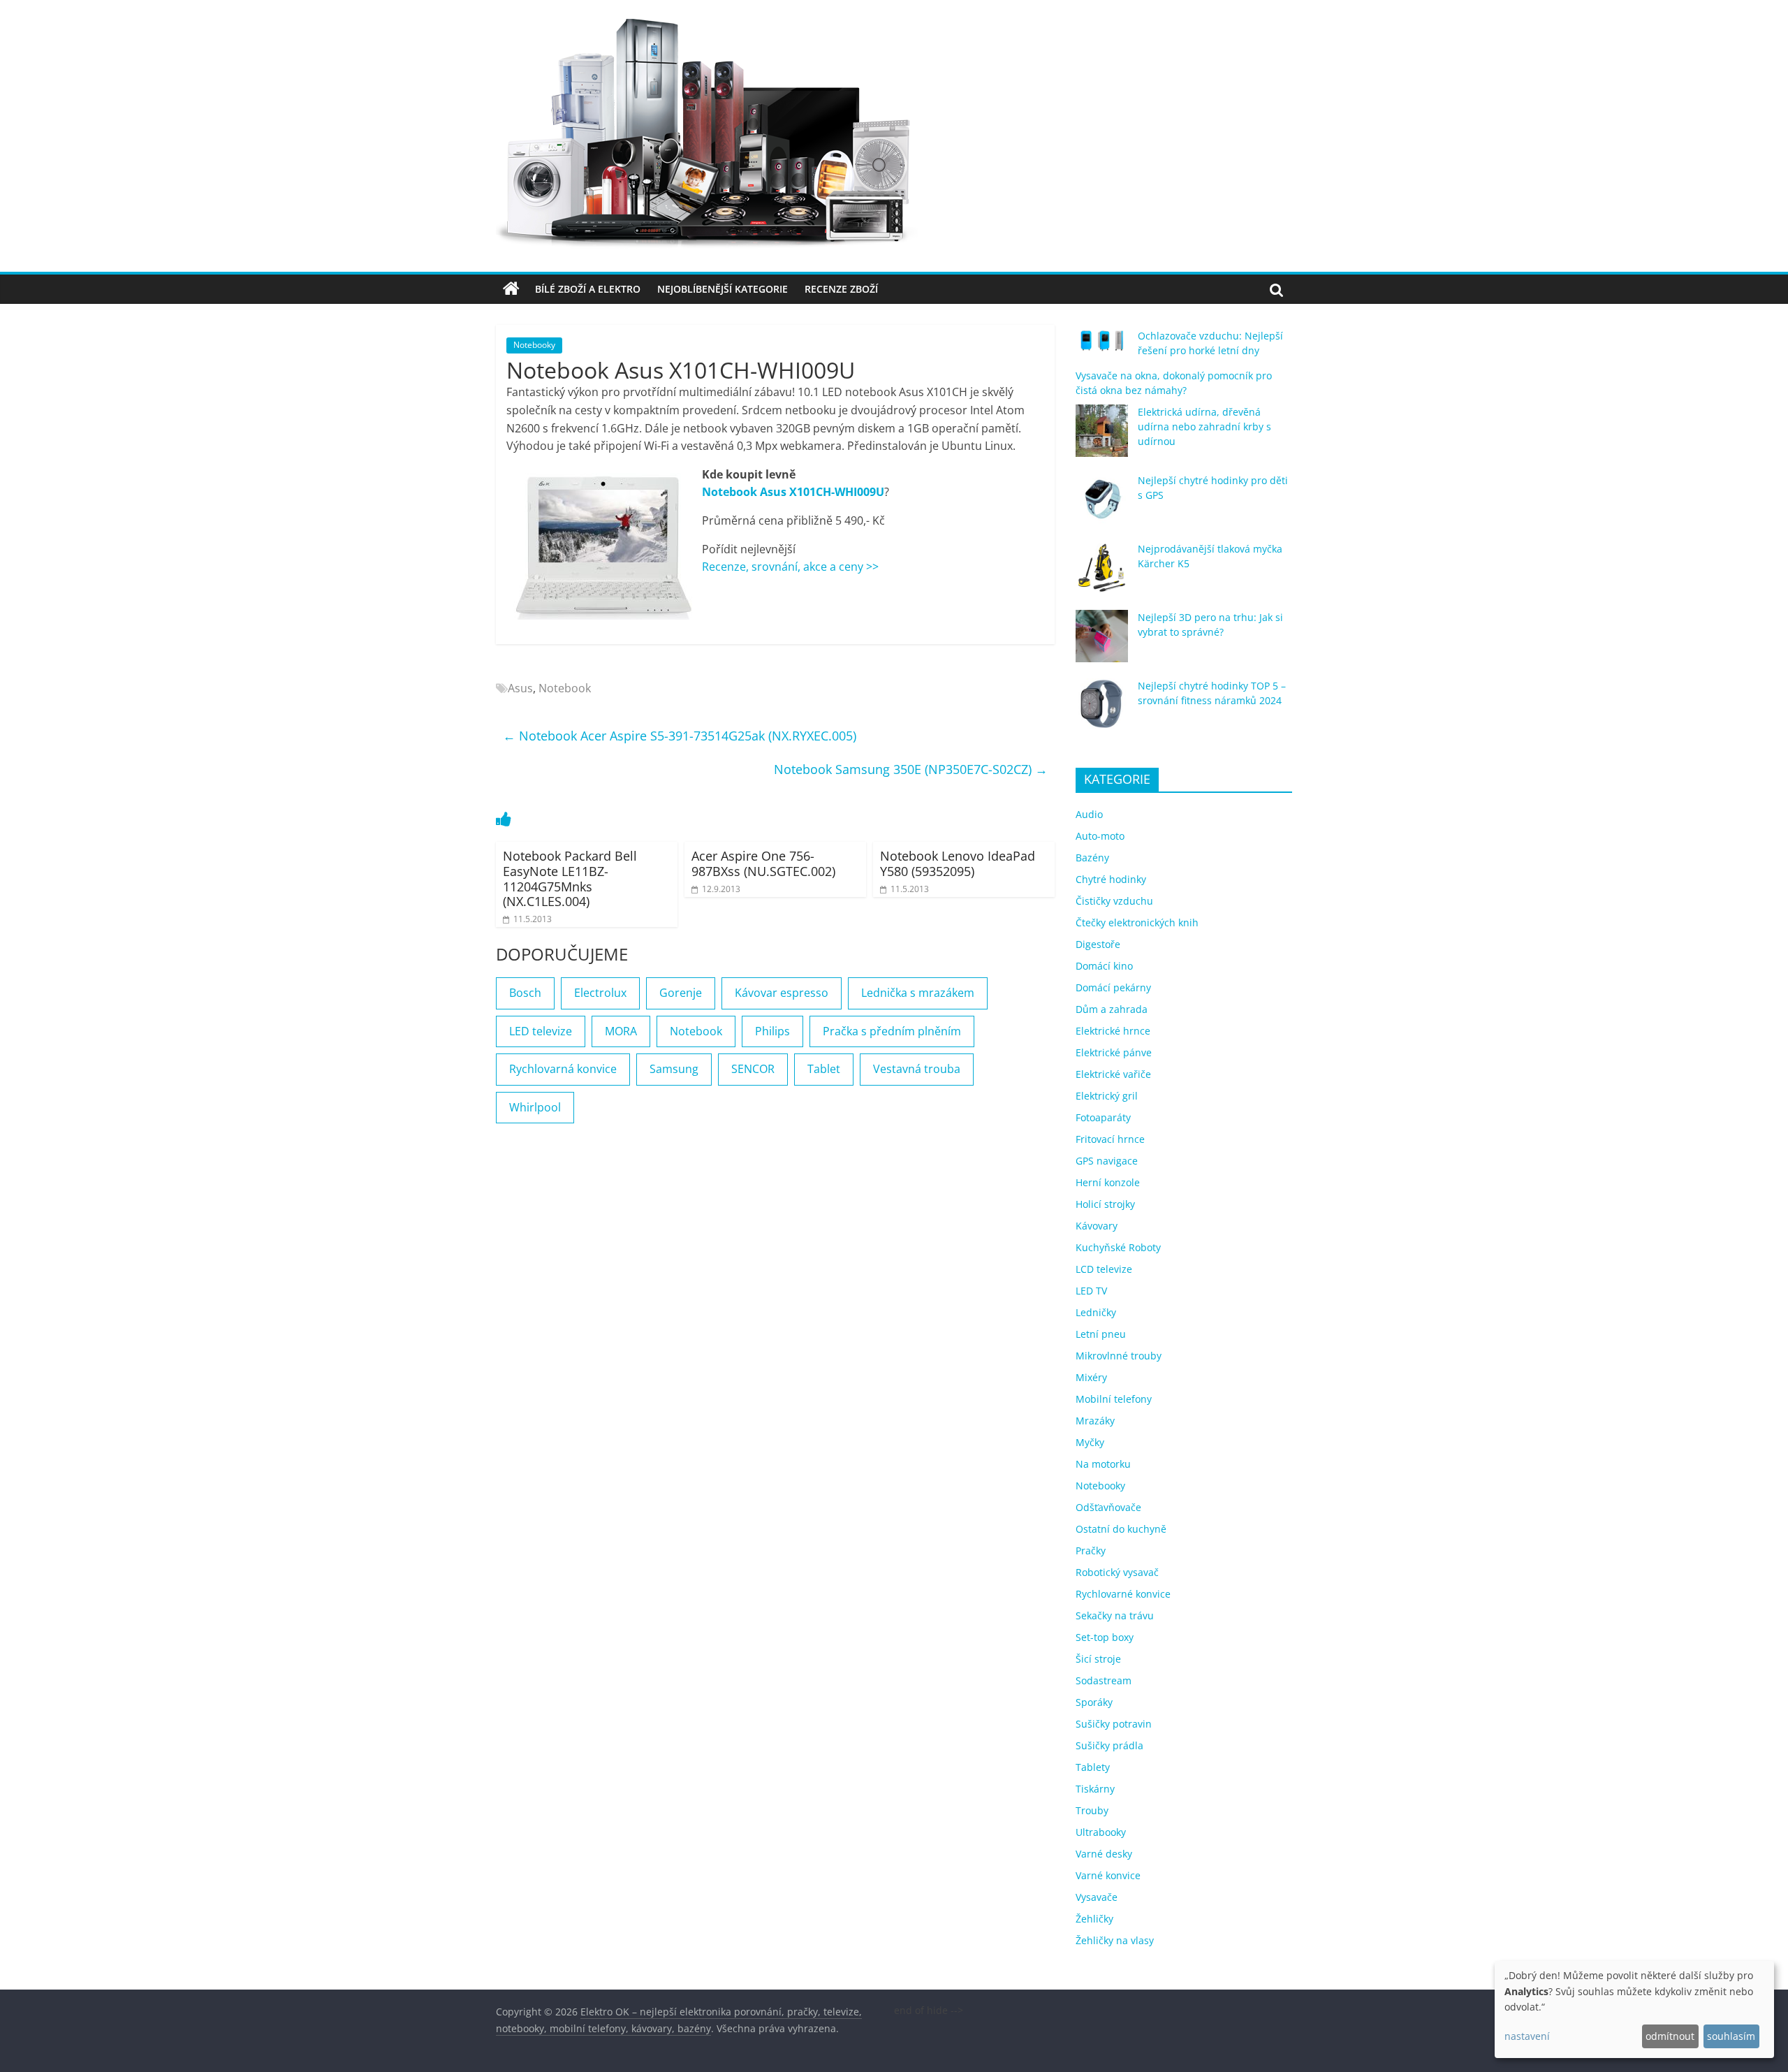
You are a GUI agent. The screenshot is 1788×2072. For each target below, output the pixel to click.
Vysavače (1097, 1897)
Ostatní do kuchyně (1121, 1529)
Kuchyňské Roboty (1118, 1247)
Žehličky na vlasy (1115, 1940)
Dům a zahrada (1112, 1009)
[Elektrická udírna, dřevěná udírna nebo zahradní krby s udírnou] (1102, 437)
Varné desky (1104, 1854)
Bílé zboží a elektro (588, 289)
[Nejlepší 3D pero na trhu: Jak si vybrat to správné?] (1102, 642)
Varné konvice (1108, 1875)
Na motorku (1103, 1464)
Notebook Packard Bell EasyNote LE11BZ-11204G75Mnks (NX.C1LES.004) (570, 878)
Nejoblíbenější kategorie (723, 289)
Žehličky (1094, 1919)
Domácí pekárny (1113, 987)
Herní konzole (1108, 1182)
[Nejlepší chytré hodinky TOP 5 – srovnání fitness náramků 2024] (1102, 711)
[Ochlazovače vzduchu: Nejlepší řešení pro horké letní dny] (1102, 346)
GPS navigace (1107, 1161)
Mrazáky (1095, 1421)
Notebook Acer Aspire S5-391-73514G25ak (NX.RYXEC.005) (680, 736)
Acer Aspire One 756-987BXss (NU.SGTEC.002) (763, 863)
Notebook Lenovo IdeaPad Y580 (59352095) (958, 863)
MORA (621, 1031)
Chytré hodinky (1111, 879)
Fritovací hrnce (1110, 1139)
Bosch (525, 993)
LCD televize (1104, 1269)
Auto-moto (1100, 836)
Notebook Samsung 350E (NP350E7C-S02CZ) (911, 769)
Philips (772, 1031)
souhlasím (1731, 2036)
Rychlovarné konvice (1123, 1594)
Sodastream (1104, 1680)
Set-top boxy (1105, 1637)
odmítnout (1670, 2036)
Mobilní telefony (1114, 1399)
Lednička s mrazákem (918, 993)
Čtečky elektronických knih (1137, 922)
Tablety (1093, 1767)
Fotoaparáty (1103, 1117)
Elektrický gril (1107, 1096)
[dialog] (1634, 2009)
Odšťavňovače (1108, 1507)
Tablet (824, 1069)
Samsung (674, 1069)
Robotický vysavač (1117, 1572)
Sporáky (1094, 1702)
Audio (1089, 814)
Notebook (565, 688)
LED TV (1091, 1291)
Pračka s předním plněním (892, 1031)
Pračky (1091, 1551)
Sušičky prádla (1109, 1745)
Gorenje (681, 993)
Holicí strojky (1105, 1204)
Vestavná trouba (917, 1069)
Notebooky (534, 345)
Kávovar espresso (782, 993)
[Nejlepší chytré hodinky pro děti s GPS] (1102, 505)
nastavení (1527, 2036)
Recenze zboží (841, 289)
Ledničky (1096, 1312)
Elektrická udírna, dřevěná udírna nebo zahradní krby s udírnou (1204, 426)
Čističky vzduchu (1114, 901)
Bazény (1092, 858)
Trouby (1092, 1810)
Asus (520, 688)
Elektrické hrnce (1113, 1031)
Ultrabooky (1101, 1832)
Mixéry (1091, 1377)
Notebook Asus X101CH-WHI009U (793, 492)
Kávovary (1097, 1226)
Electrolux (600, 993)
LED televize (541, 1031)
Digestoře (1098, 944)
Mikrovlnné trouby (1119, 1356)
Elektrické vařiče (1113, 1074)
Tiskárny (1095, 1789)
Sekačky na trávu (1115, 1615)
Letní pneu (1101, 1334)
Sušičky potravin (1114, 1724)
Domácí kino (1104, 966)
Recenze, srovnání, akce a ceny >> (790, 567)
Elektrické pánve (1114, 1052)
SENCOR (753, 1069)
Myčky (1090, 1442)
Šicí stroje (1098, 1659)
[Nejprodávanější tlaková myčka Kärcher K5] (1102, 574)
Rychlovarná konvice (563, 1069)
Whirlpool (535, 1107)
